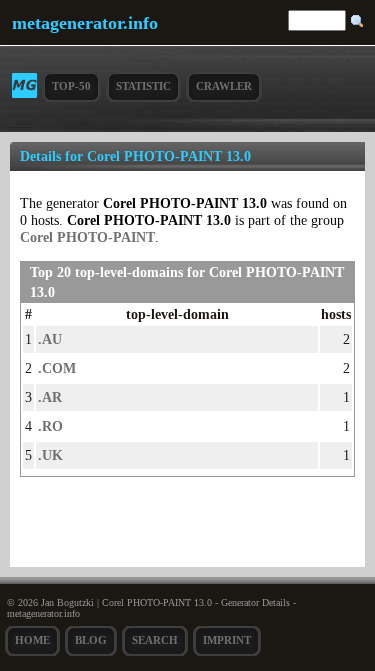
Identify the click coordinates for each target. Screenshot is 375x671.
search (155, 640)
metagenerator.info (85, 23)
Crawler (224, 86)
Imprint (227, 640)
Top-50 (71, 86)
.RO (50, 426)
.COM (57, 368)
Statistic (143, 86)
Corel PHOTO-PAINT (87, 237)
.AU (50, 339)
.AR (50, 397)
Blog (91, 640)
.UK (50, 455)
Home (32, 640)
